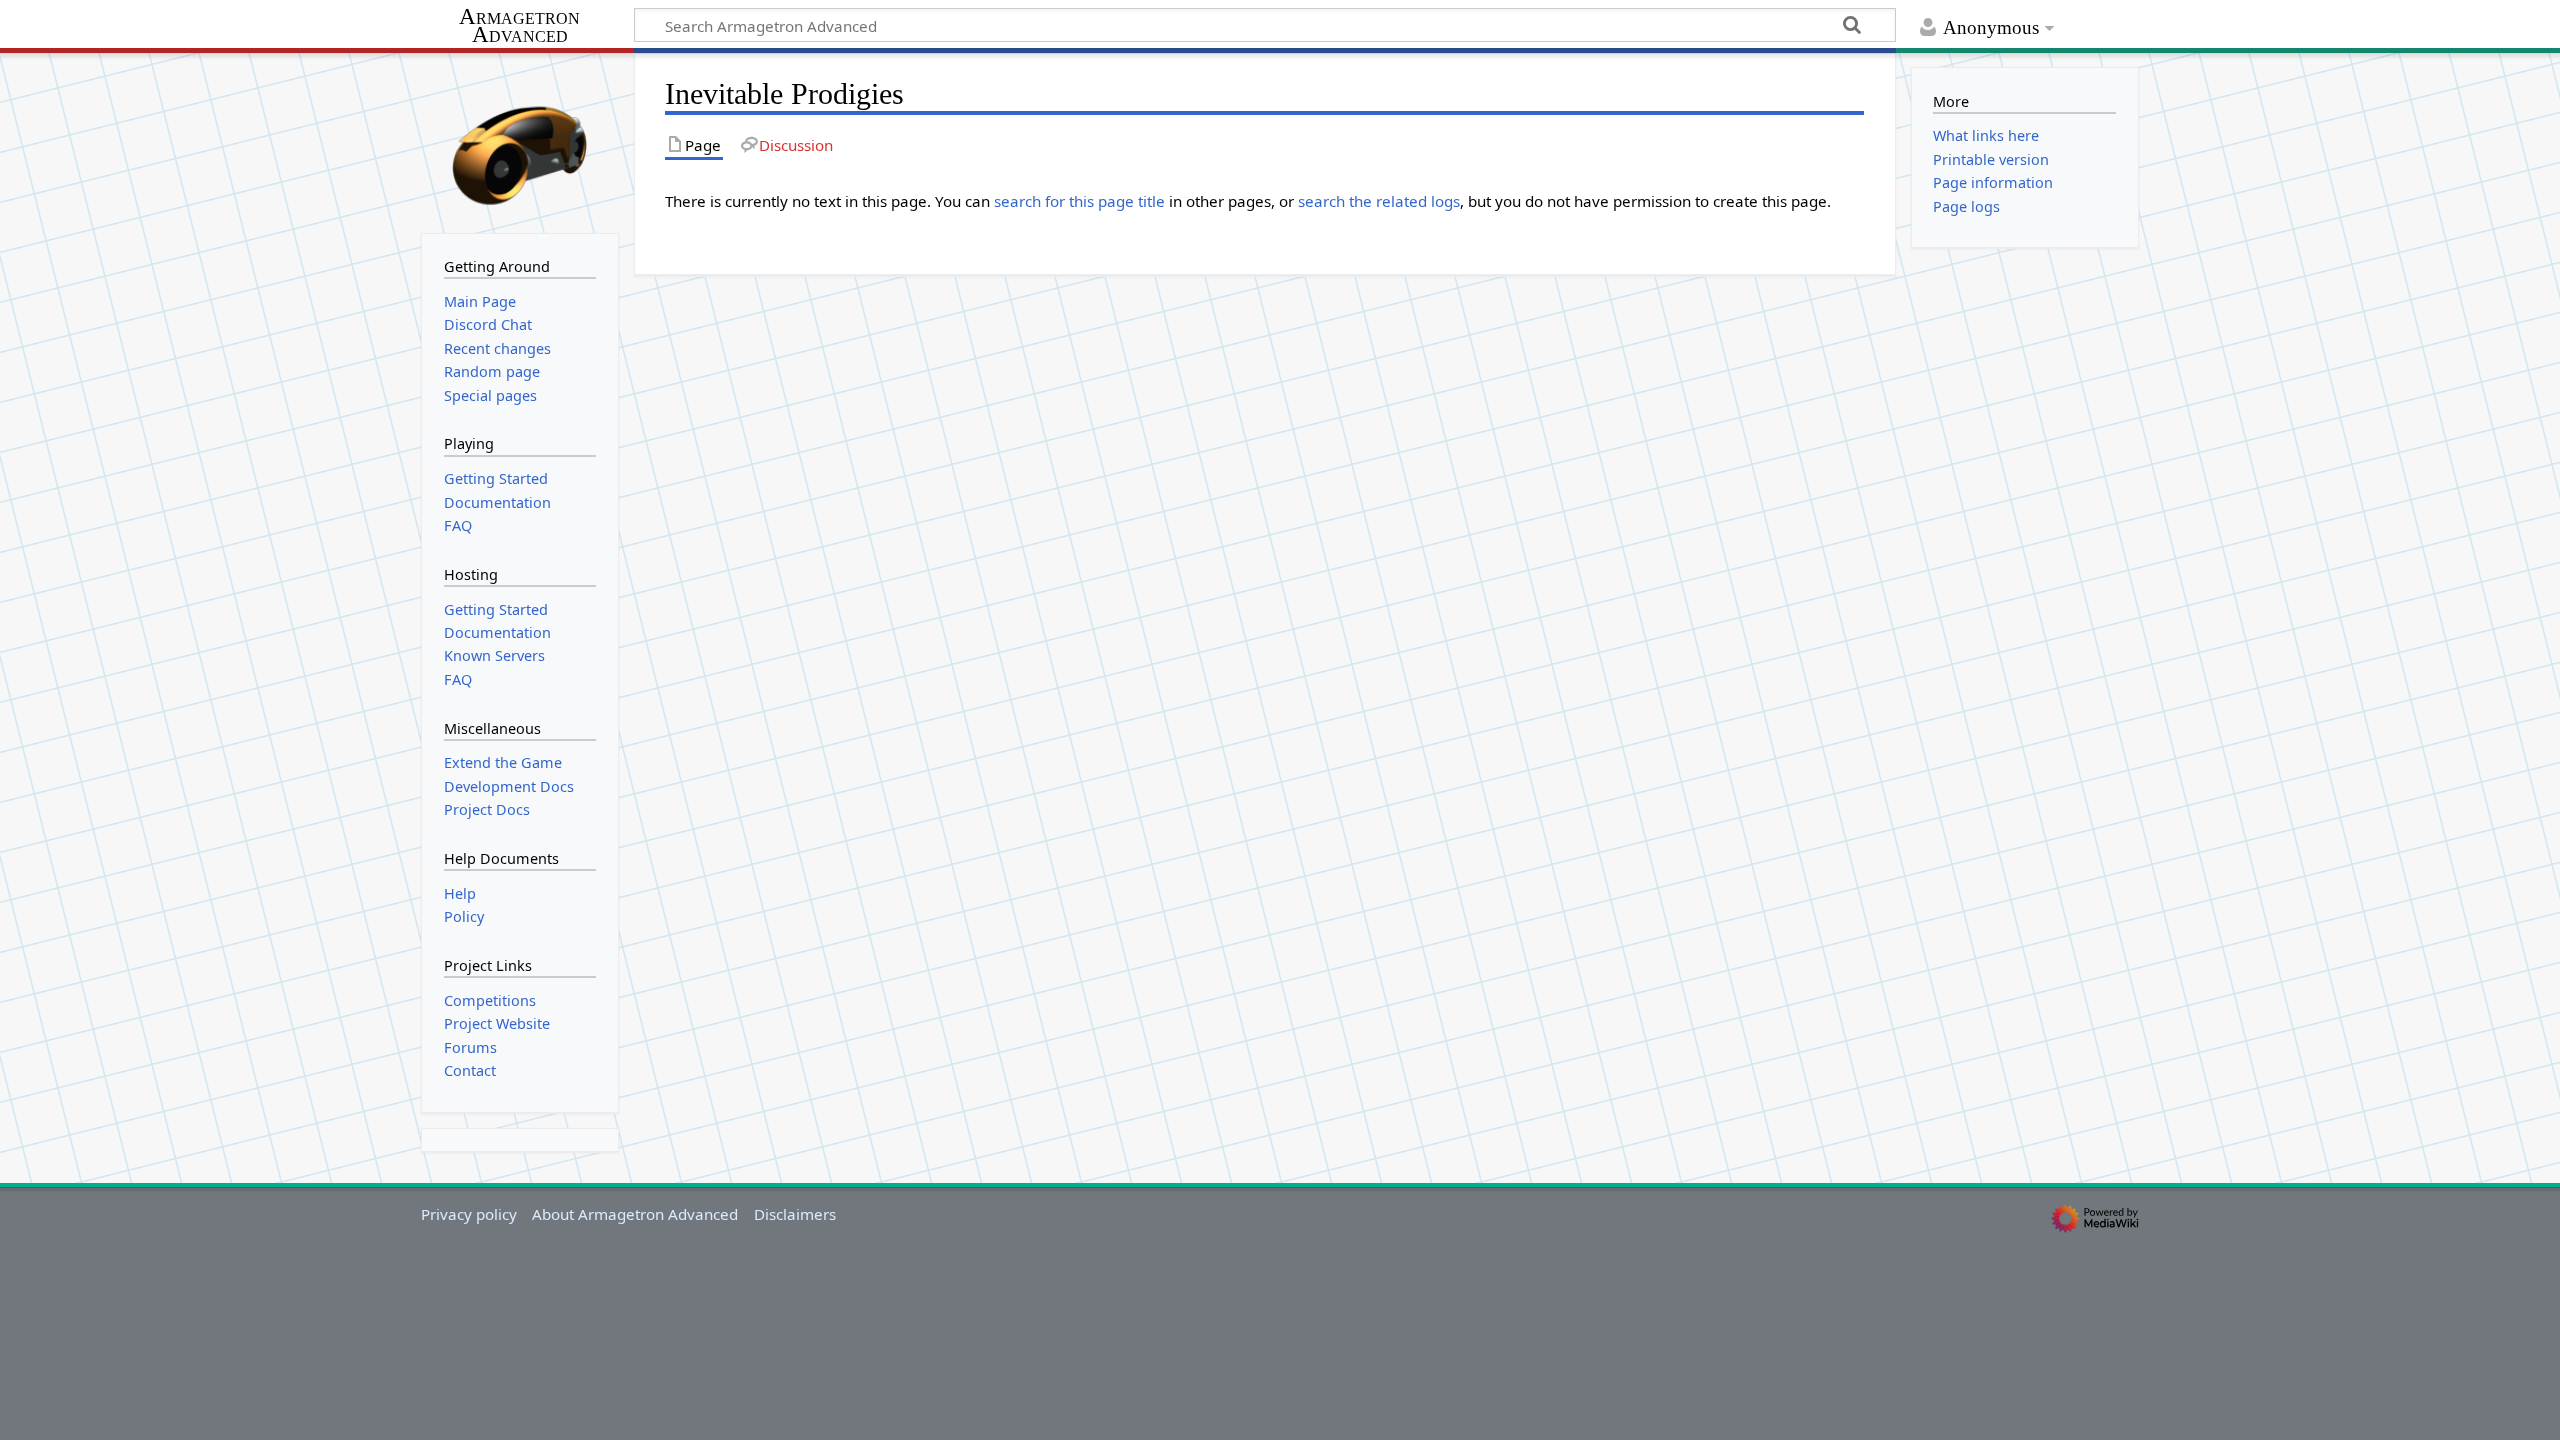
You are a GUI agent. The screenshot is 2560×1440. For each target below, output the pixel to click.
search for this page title (1079, 201)
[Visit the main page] (520, 141)
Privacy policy (469, 1214)
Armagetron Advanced (519, 26)
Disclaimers (795, 1214)
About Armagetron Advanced (635, 1214)
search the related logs (1379, 201)
